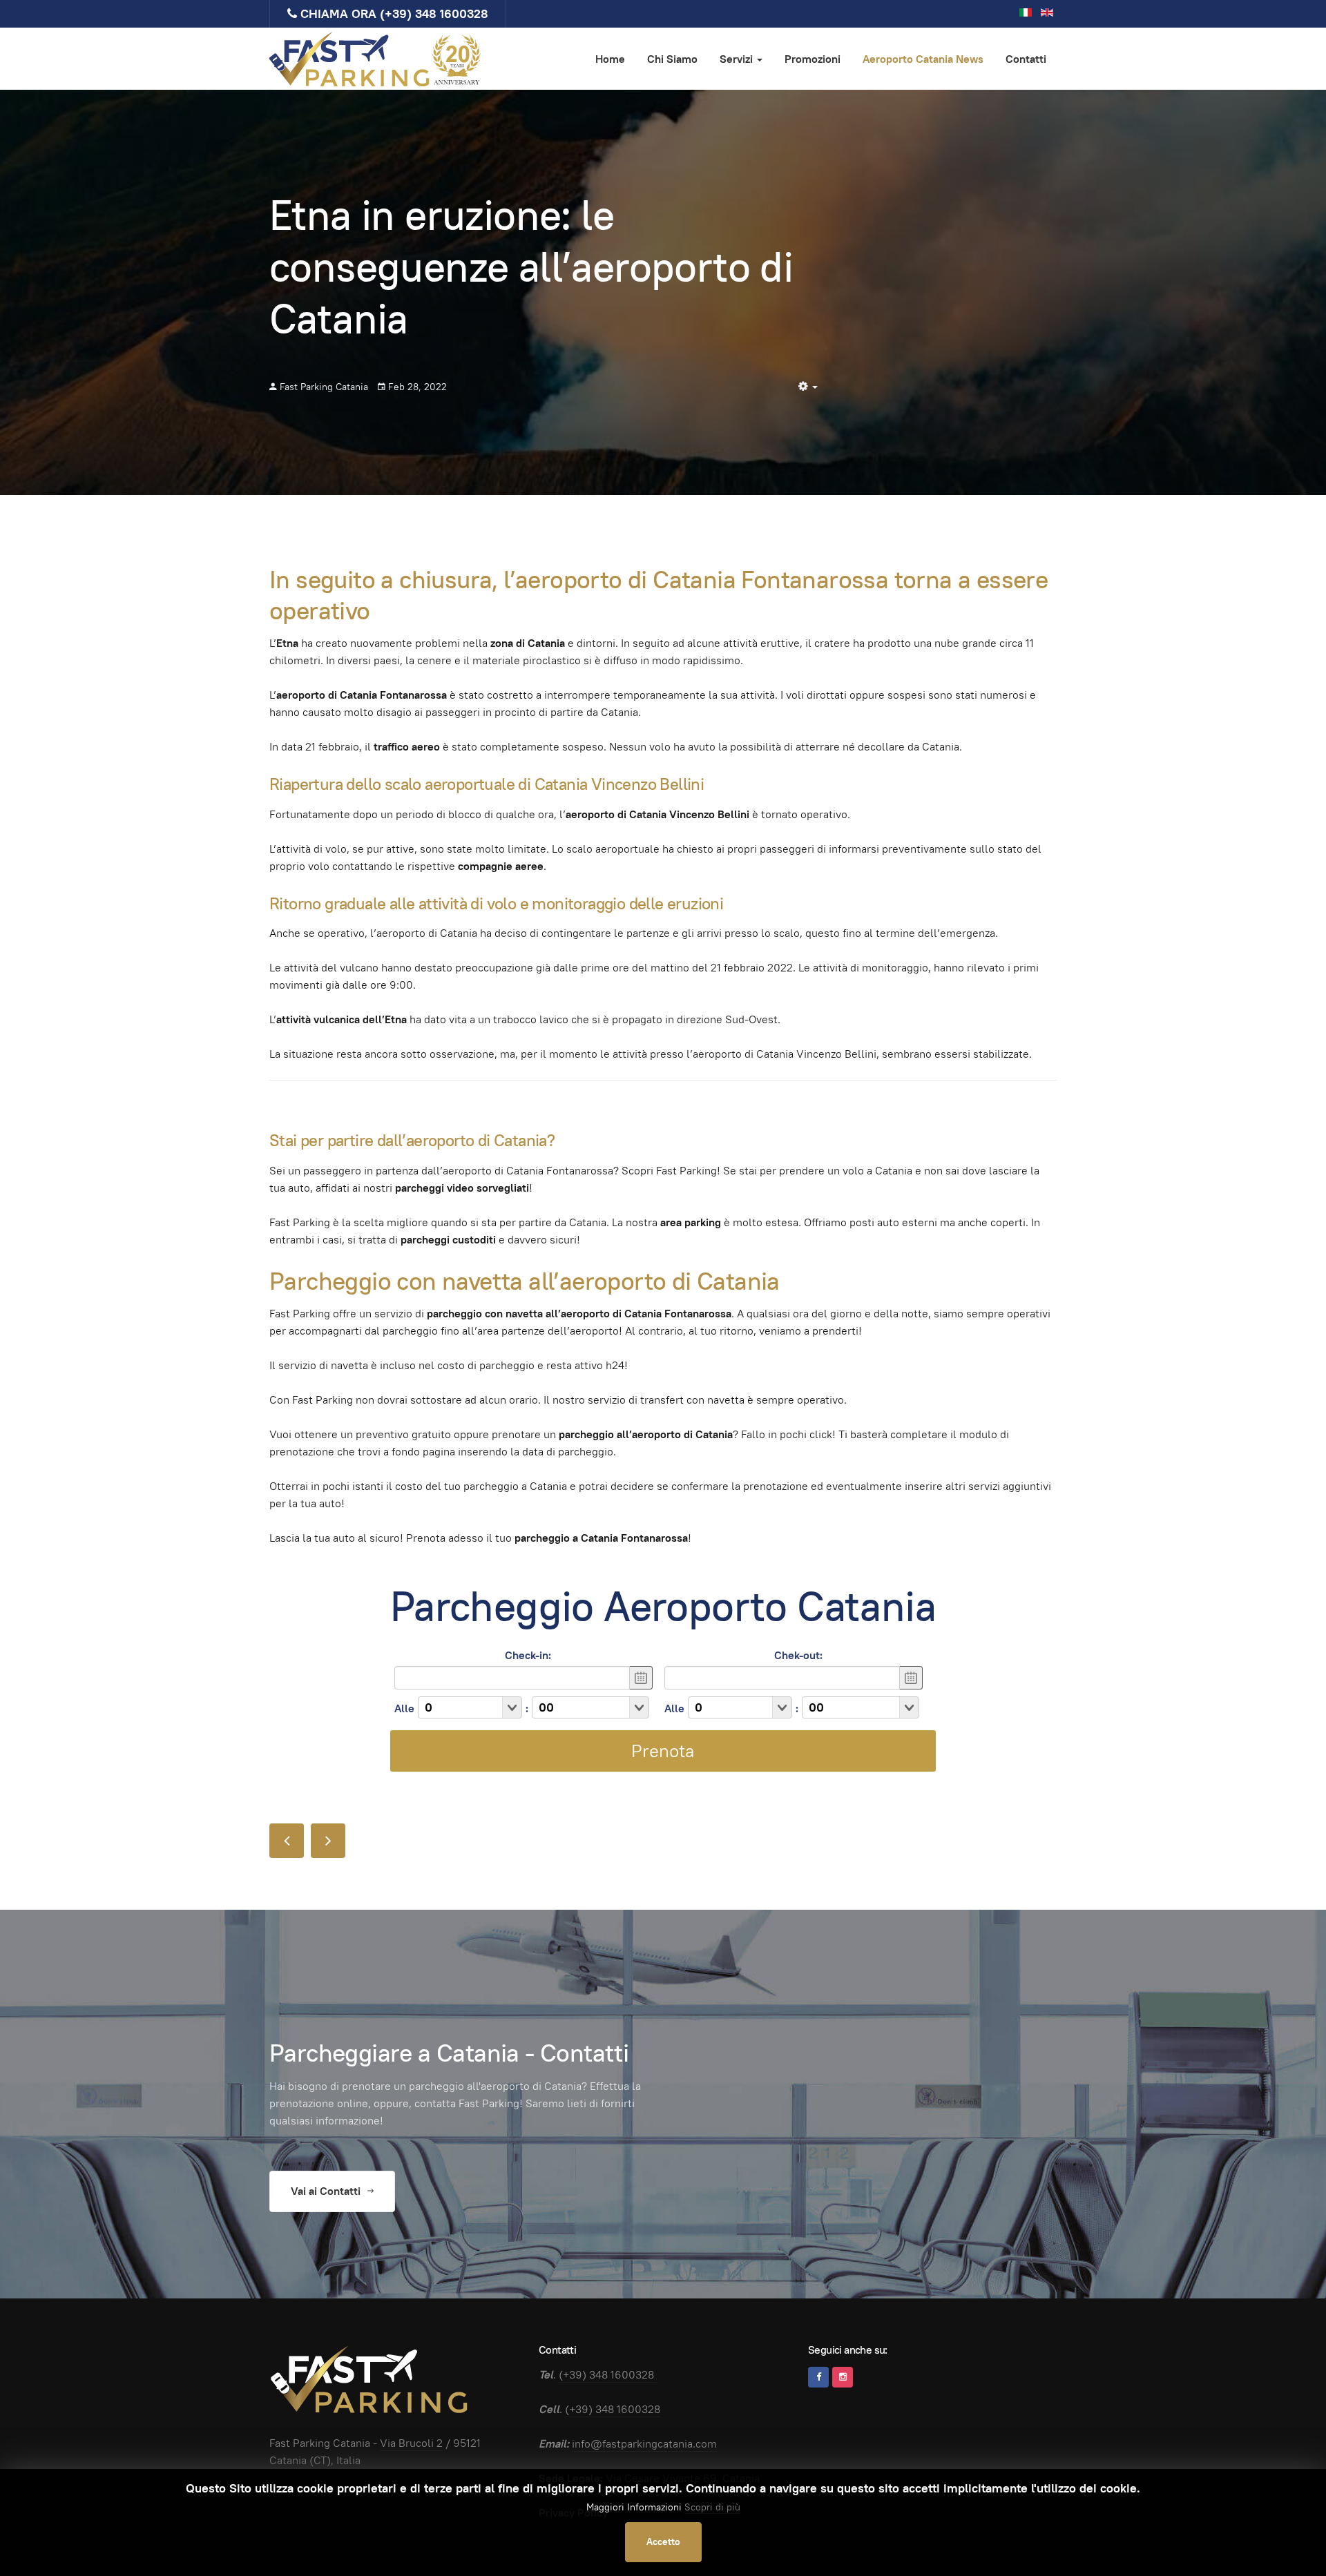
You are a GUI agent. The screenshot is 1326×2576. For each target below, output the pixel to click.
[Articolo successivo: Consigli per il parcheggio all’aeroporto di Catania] (328, 1841)
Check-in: (528, 1655)
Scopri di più (712, 2507)
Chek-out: (798, 1655)
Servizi (738, 59)
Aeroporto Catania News (923, 59)
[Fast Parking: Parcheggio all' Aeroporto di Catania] (376, 59)
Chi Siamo (672, 59)
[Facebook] (818, 2377)
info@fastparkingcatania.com (644, 2444)
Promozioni (813, 59)
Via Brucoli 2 (411, 2443)
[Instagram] (843, 2377)
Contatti (1026, 59)
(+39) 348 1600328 (434, 13)
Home (610, 59)
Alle (404, 1708)
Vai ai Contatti (327, 2191)
